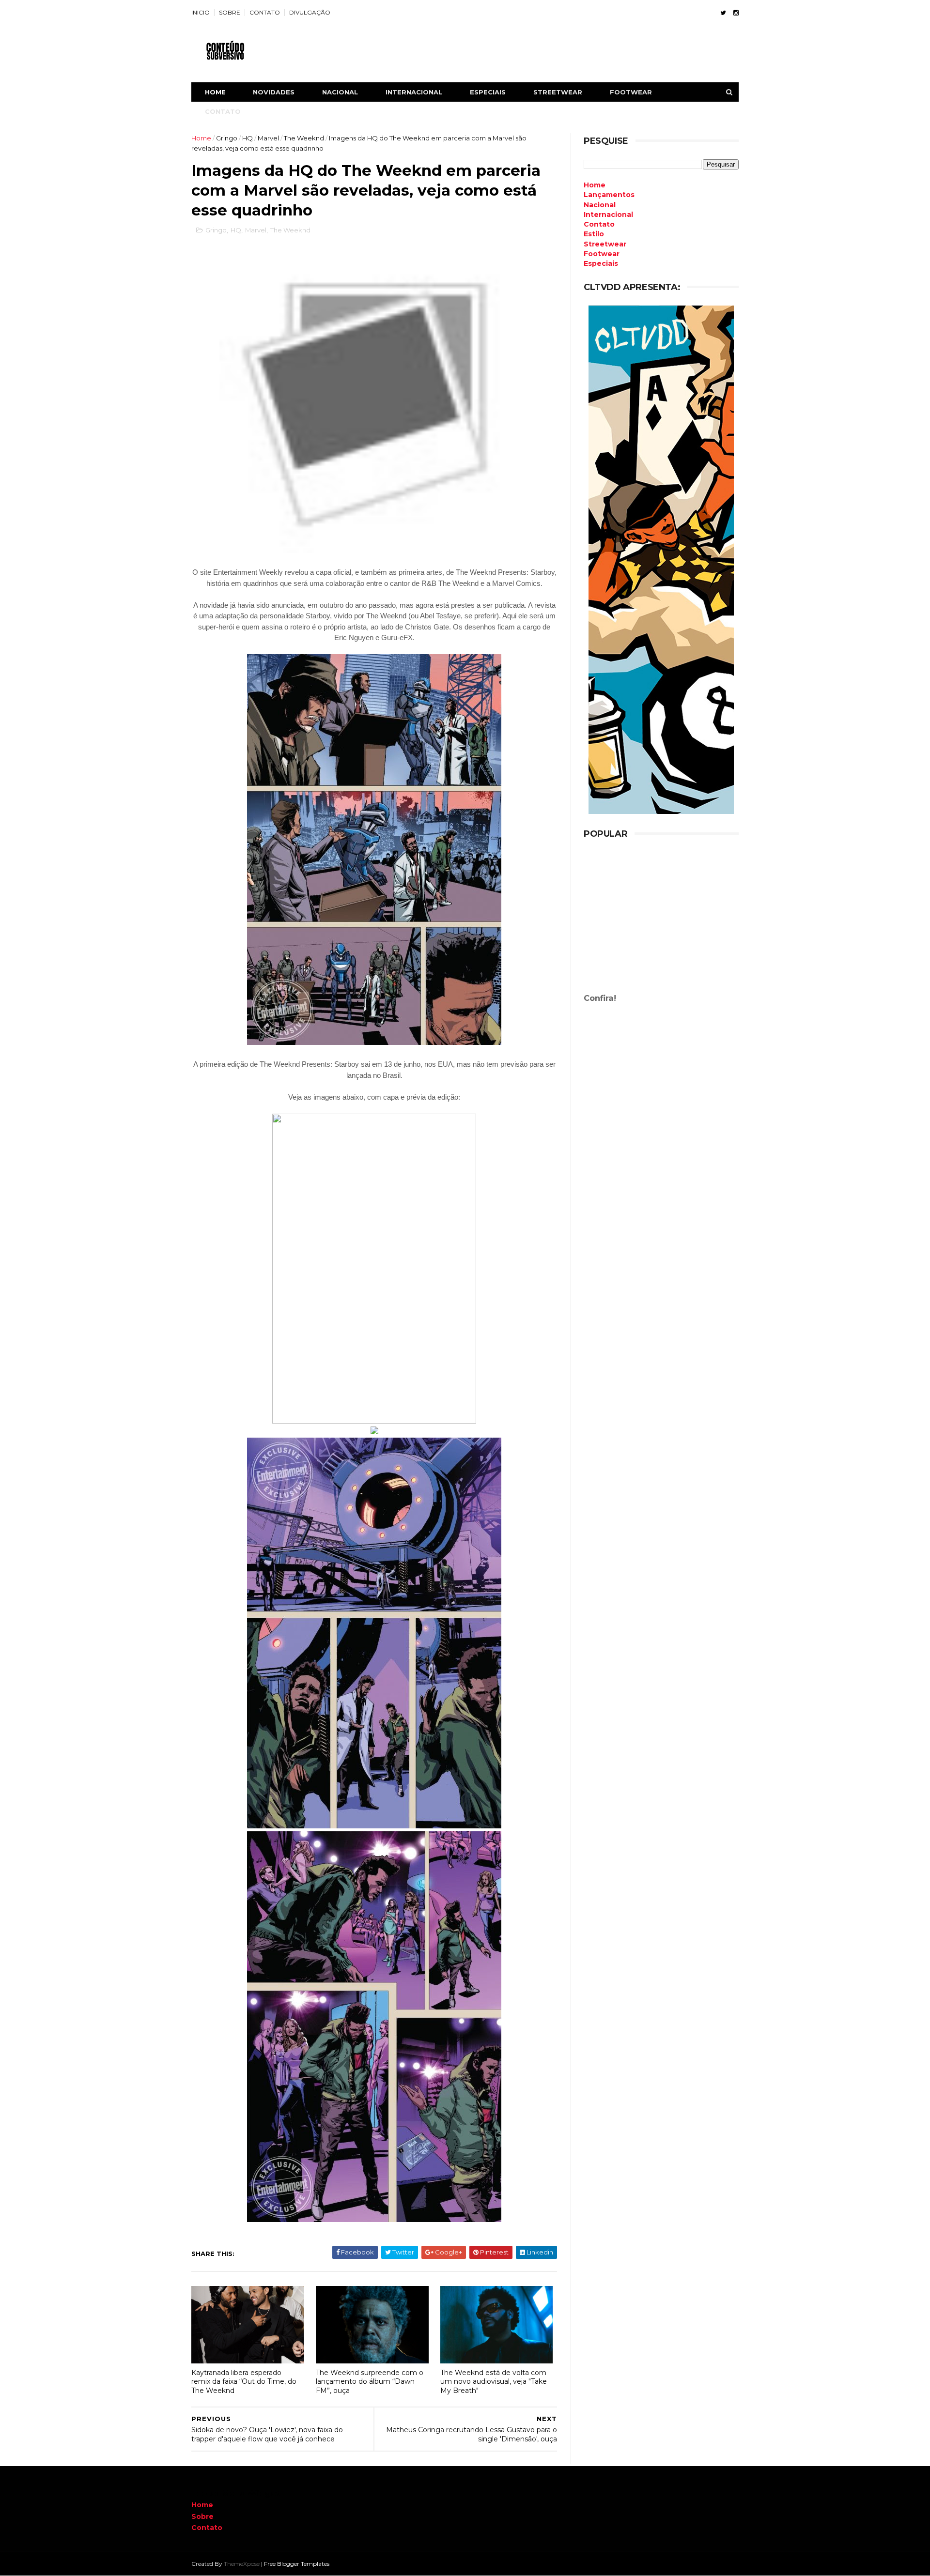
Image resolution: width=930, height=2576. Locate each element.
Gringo (227, 138)
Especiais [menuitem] (601, 263)
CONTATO (265, 12)
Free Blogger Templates (297, 2564)
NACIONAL (340, 92)
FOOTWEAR (631, 92)
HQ (248, 138)
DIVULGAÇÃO (310, 12)
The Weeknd (304, 138)
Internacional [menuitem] (608, 215)
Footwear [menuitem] (602, 254)
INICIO (201, 12)
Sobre (202, 2516)
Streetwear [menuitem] (605, 244)
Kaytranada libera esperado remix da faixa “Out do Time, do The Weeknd (244, 2382)
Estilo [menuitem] (594, 234)
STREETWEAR (558, 92)
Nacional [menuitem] (600, 205)
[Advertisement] (661, 922)
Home (215, 92)
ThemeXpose (242, 2564)
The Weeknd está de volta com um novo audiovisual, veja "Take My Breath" (494, 2382)
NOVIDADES (274, 92)
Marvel (268, 138)
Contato (207, 2528)
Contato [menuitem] (599, 224)
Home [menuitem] (595, 185)
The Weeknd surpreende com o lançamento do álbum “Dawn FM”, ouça (370, 2382)
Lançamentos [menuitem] (609, 195)
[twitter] (723, 13)
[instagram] (736, 13)
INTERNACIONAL (414, 92)
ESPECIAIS (488, 92)
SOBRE (230, 12)
